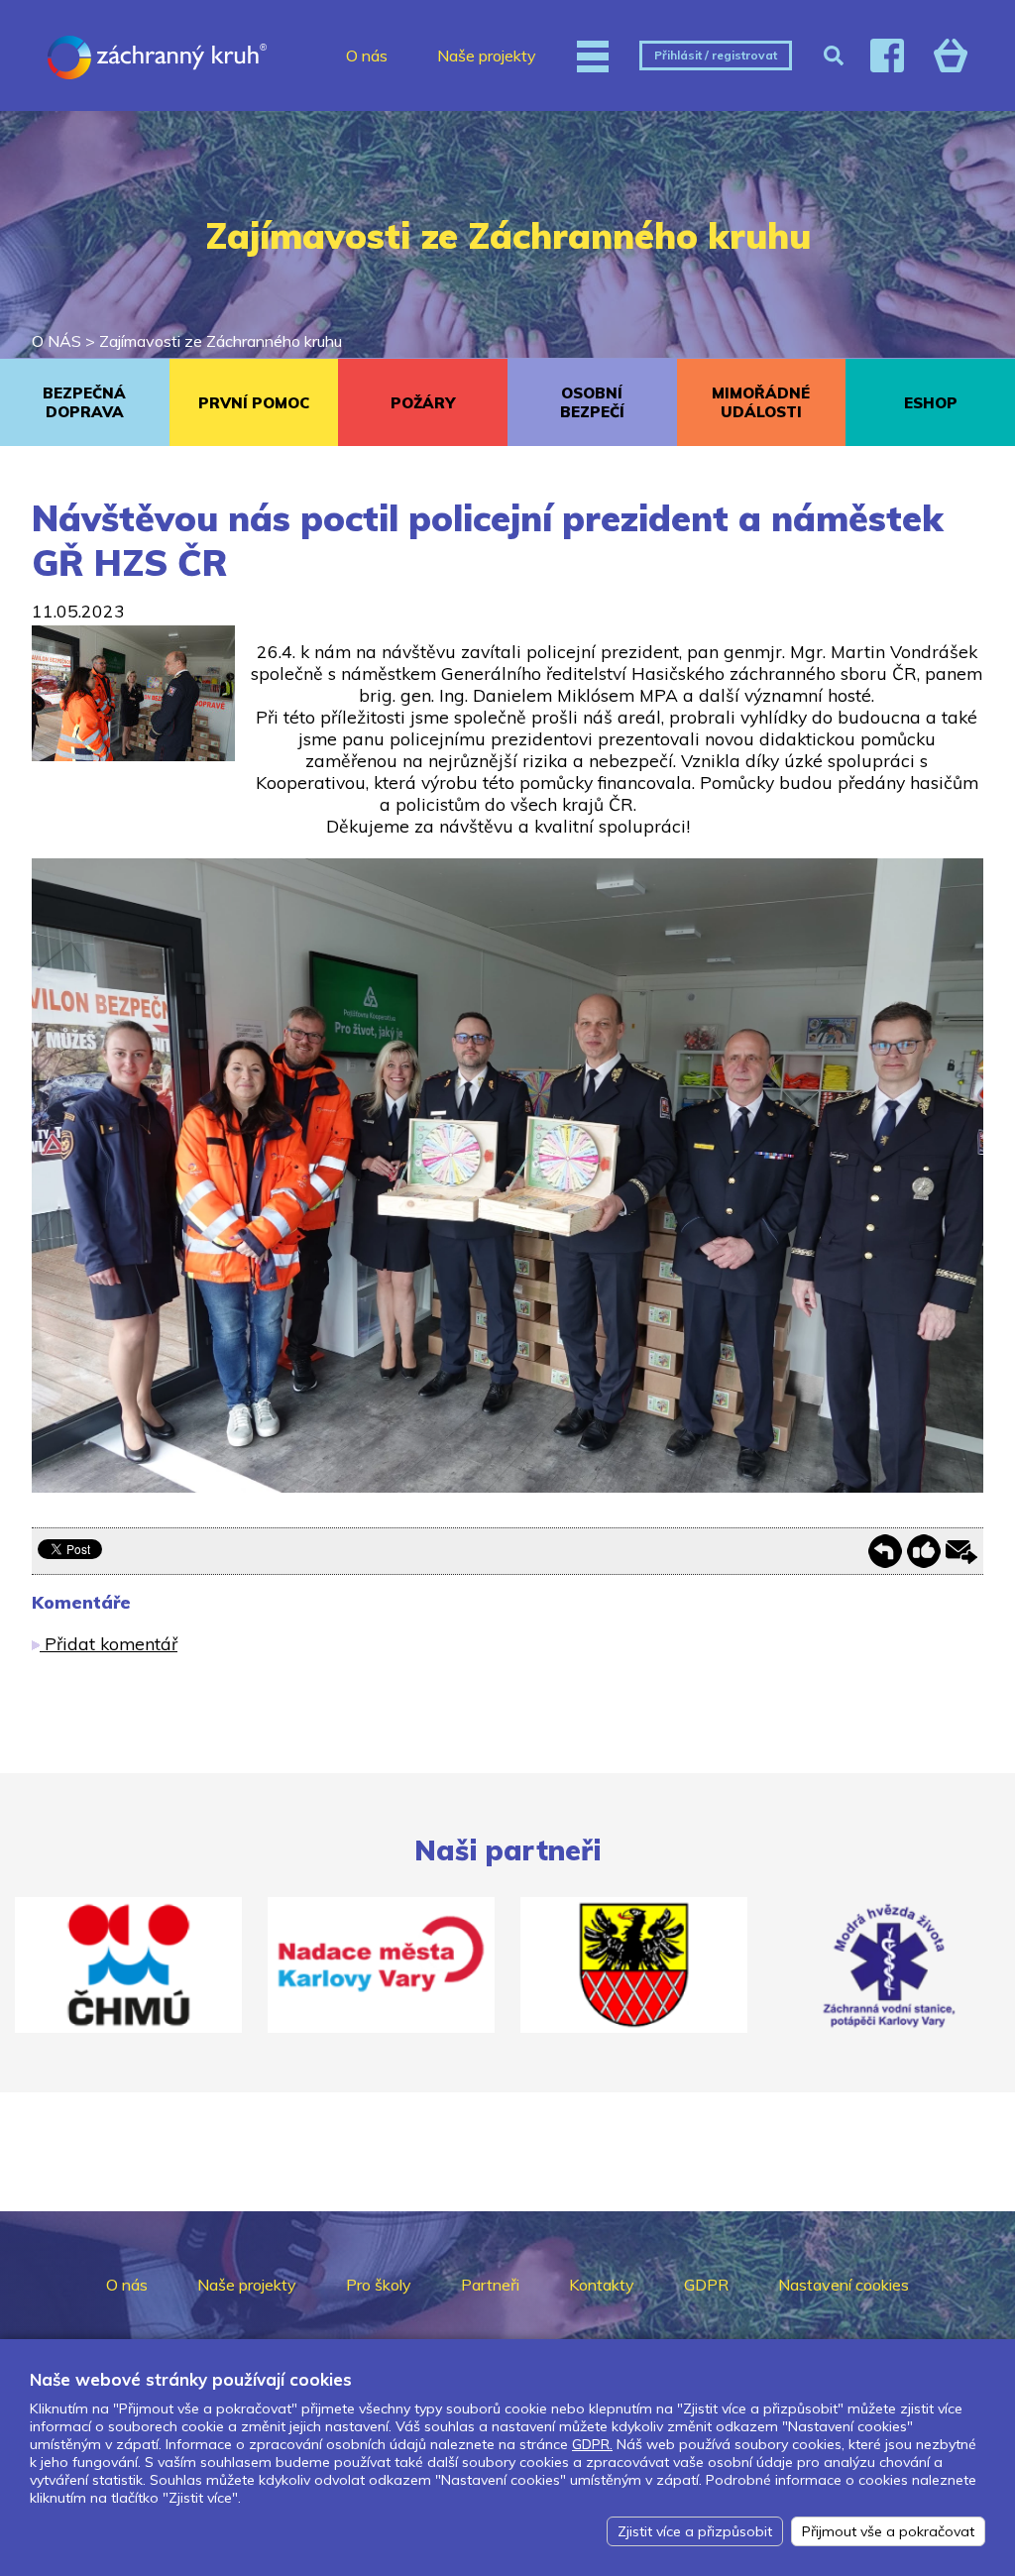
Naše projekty (487, 56)
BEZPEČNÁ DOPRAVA (84, 402)
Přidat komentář (109, 1643)
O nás (367, 56)
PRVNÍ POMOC (254, 403)
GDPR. (592, 2444)
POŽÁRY (423, 403)
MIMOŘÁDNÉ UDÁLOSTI (761, 402)
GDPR (706, 2285)
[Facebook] (887, 56)
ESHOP (931, 403)
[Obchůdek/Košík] (951, 56)
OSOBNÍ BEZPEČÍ (592, 402)
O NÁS (56, 341)
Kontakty (602, 2285)
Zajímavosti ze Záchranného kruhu (221, 341)
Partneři (490, 2285)
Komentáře (81, 1602)
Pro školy (379, 2285)
